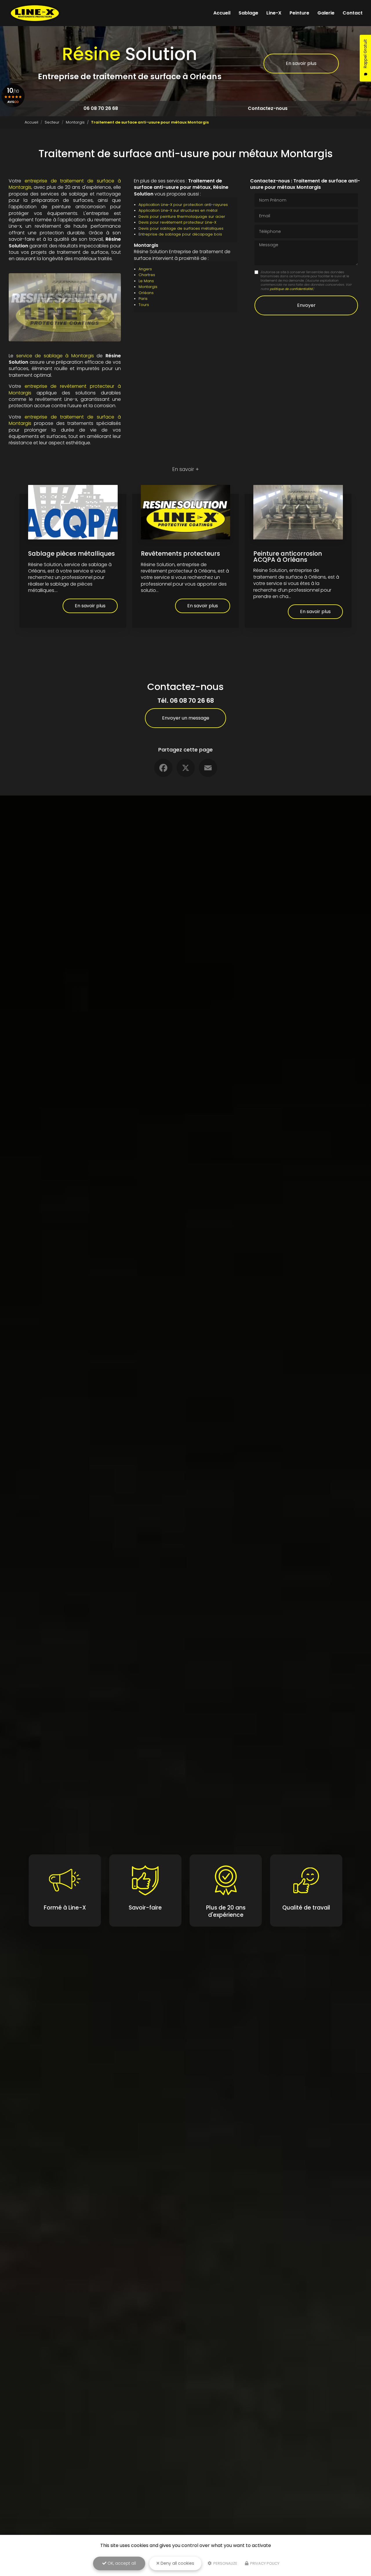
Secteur (52, 122)
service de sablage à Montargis (55, 356)
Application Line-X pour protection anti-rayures (183, 205)
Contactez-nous (268, 108)
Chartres (147, 275)
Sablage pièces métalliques (71, 554)
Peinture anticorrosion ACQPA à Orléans (288, 557)
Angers (145, 269)
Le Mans (146, 281)
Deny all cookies (177, 2563)
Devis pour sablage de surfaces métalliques (181, 228)
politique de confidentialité (291, 289)
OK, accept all (121, 2563)
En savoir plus (301, 63)
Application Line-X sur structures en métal (178, 210)
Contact (353, 13)
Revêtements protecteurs (180, 554)
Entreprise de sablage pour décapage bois (180, 234)
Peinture (299, 13)
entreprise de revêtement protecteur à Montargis (65, 389)
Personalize (225, 2563)
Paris (143, 299)
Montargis (75, 122)
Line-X (274, 13)
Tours (144, 305)
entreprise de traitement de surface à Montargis (65, 184)
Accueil (222, 13)
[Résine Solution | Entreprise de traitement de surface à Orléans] (35, 13)
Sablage (248, 13)
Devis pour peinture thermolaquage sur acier (182, 217)
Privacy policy (264, 2563)
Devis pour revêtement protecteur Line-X (177, 222)
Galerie (326, 13)
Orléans (146, 293)
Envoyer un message (186, 718)
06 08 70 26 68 (101, 108)
